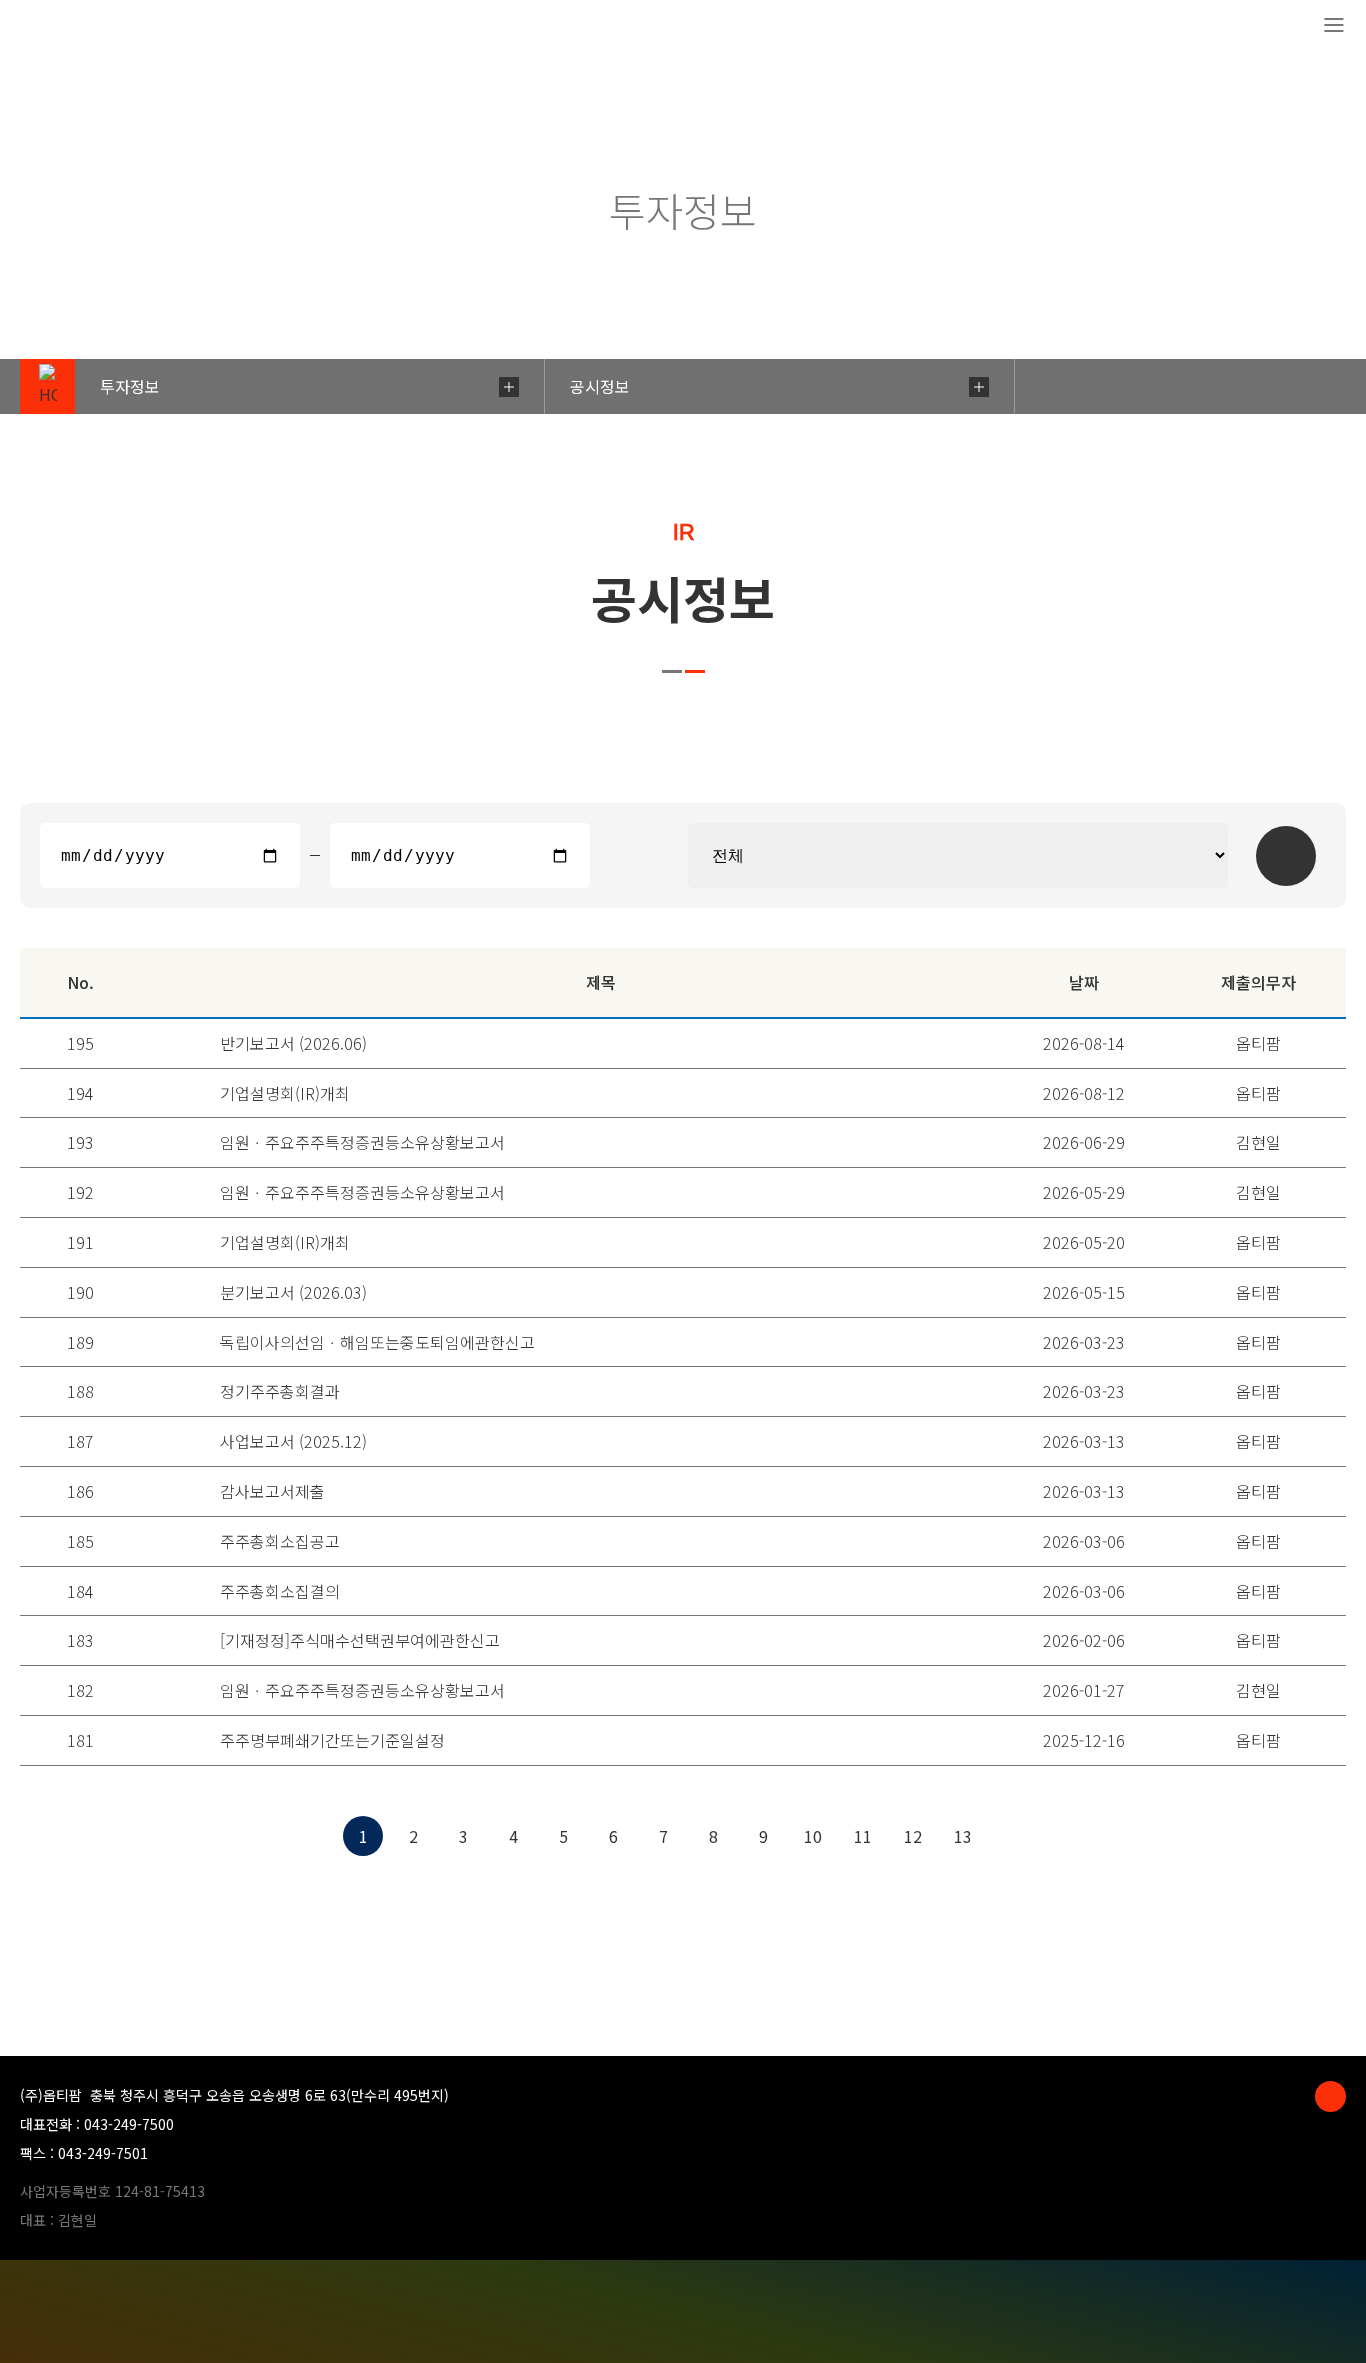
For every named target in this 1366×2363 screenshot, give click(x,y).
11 (863, 1836)
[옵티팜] (90, 27)
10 (813, 1836)
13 (963, 1836)
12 (913, 1836)
